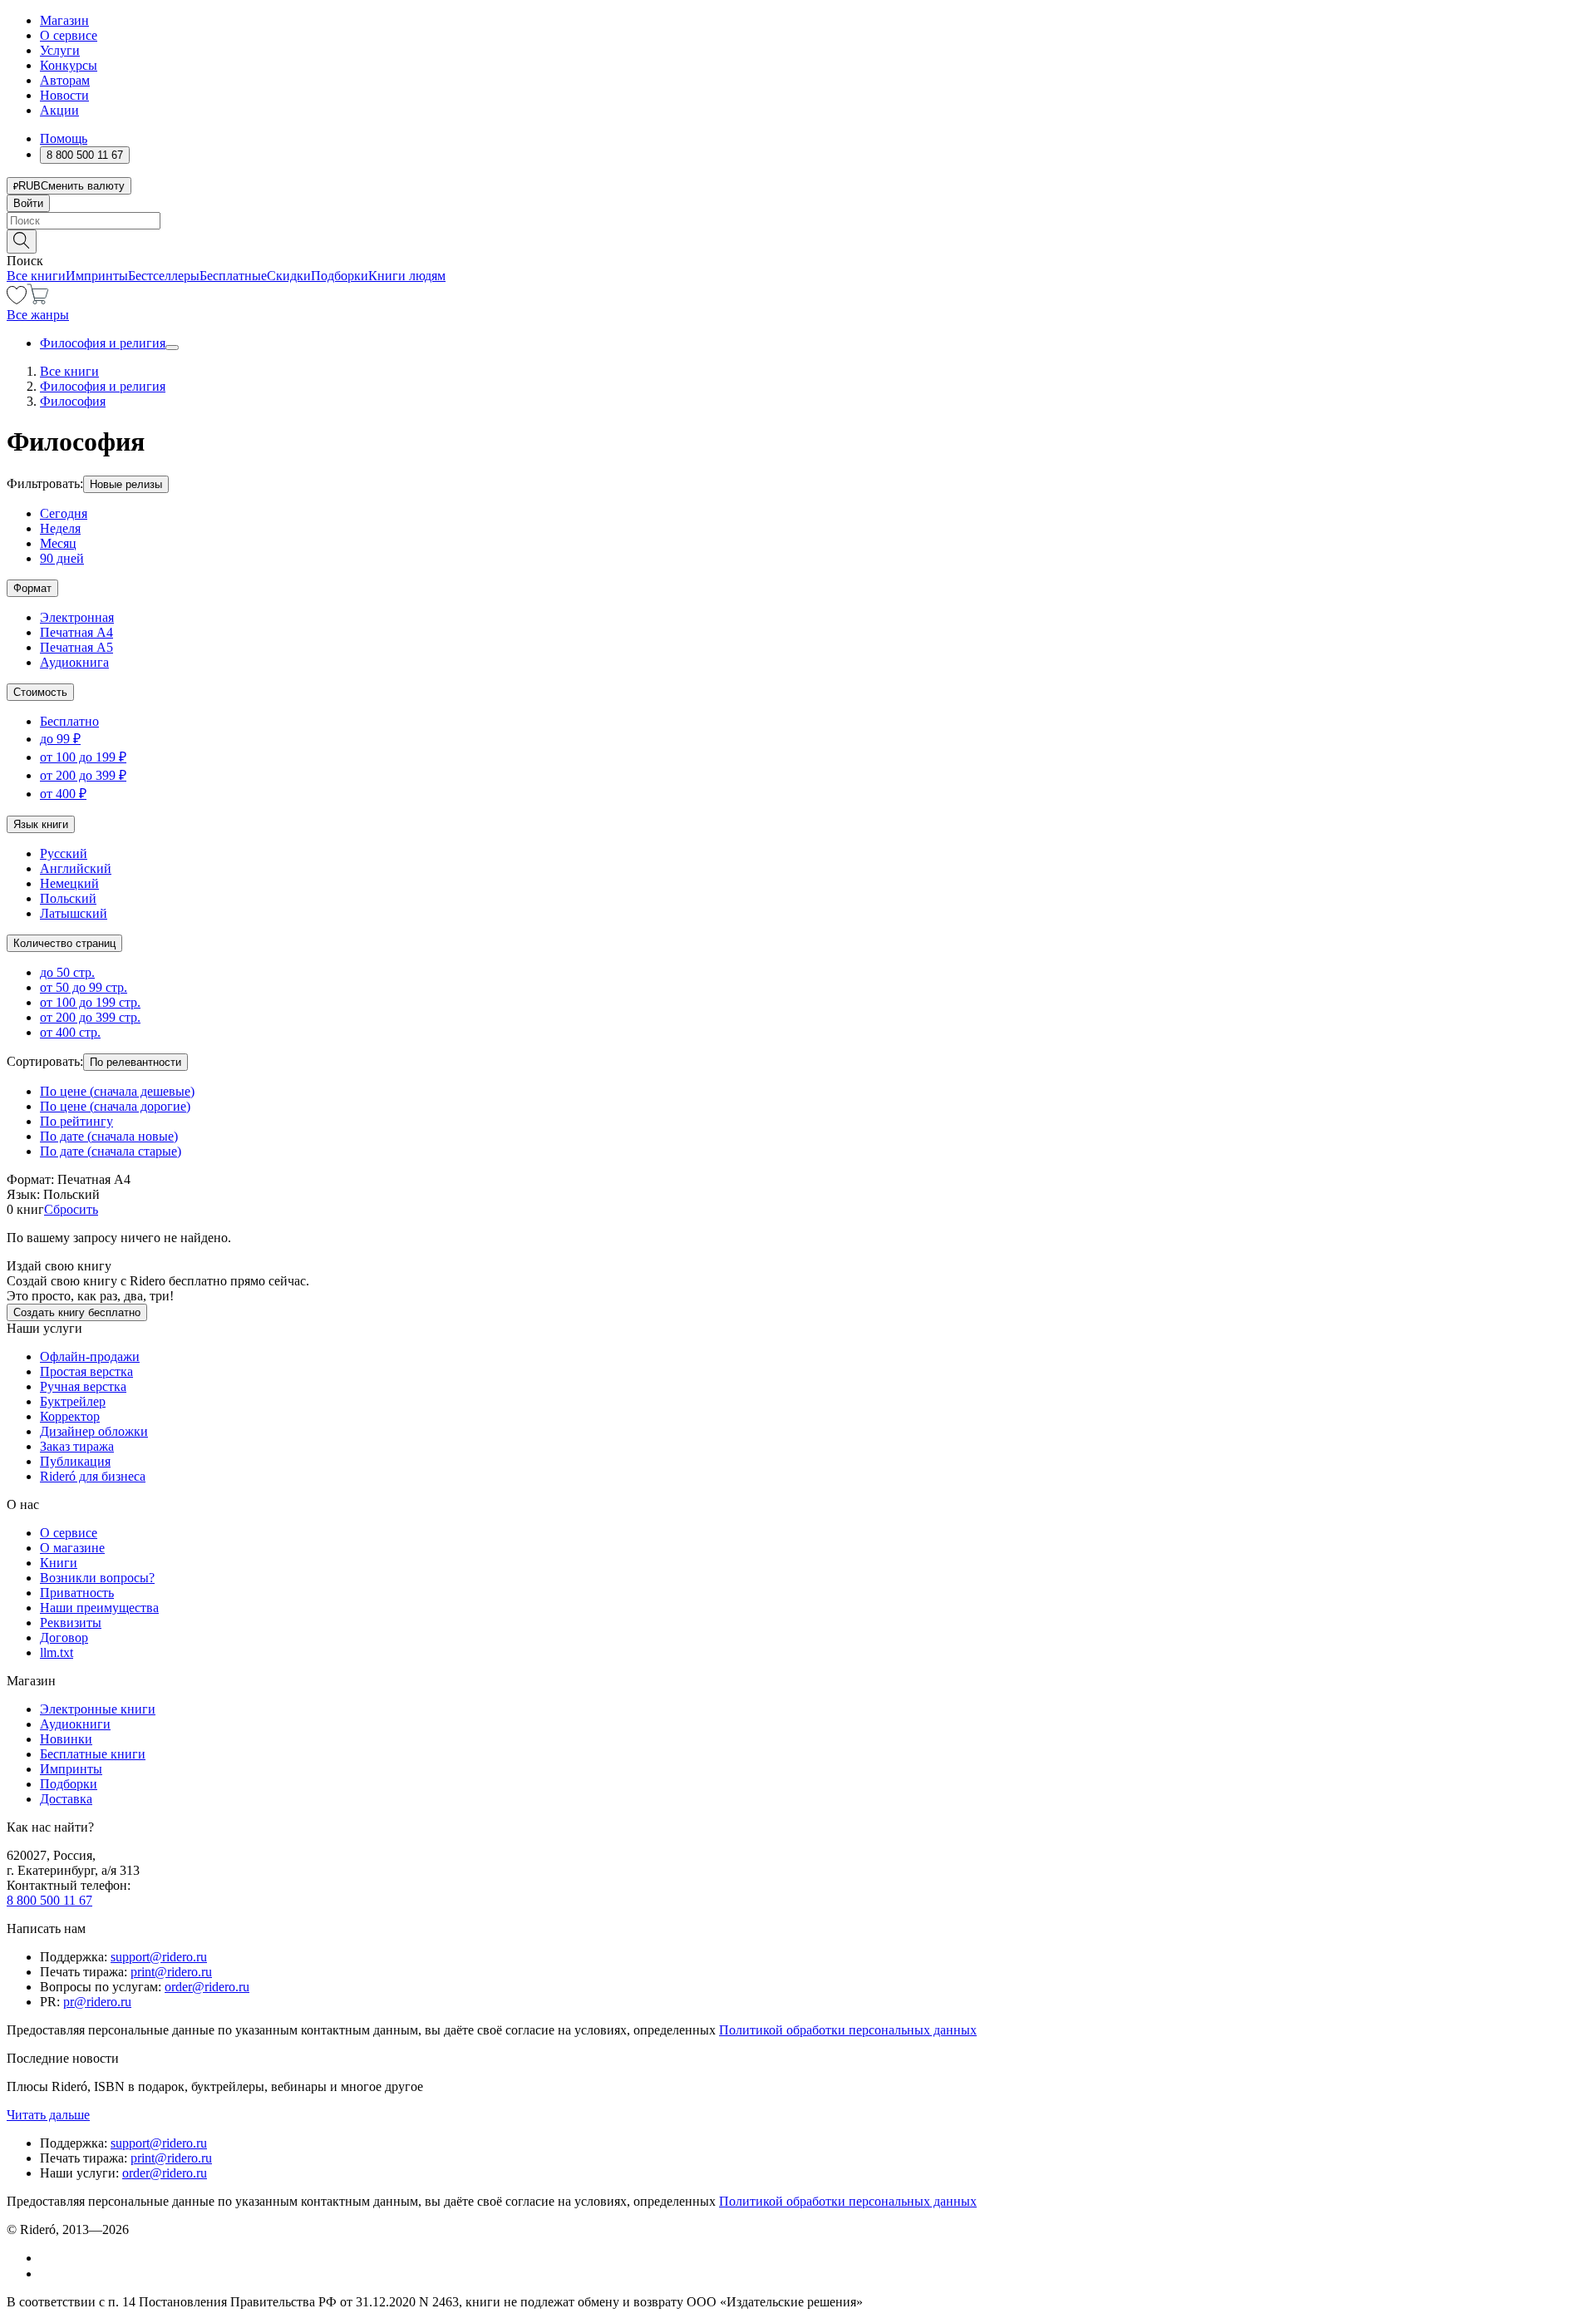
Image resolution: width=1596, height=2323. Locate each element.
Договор (64, 1637)
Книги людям (407, 276)
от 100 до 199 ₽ (83, 757)
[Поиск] (22, 242)
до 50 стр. (67, 972)
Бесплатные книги (93, 1754)
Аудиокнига (74, 662)
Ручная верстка (83, 1386)
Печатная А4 (76, 632)
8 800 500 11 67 (49, 1900)
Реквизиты (71, 1623)
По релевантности (135, 1062)
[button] (798, 240)
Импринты (97, 276)
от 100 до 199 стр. (90, 1002)
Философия (73, 401)
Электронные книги (98, 1709)
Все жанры (38, 315)
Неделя (60, 528)
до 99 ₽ (60, 739)
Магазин (64, 20)
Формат (32, 588)
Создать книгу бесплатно (77, 1312)
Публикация (75, 1461)
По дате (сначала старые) (111, 1151)
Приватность (77, 1593)
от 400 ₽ (63, 794)
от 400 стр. (70, 1032)
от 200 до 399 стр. (90, 1017)
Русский (64, 853)
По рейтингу (76, 1121)
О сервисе (69, 35)
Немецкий (69, 883)
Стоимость (40, 692)
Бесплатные (233, 276)
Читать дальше (48, 2115)
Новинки (66, 1739)
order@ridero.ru (207, 1987)
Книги (59, 1563)
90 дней (62, 558)
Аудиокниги (75, 1724)
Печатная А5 (76, 647)
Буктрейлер (73, 1401)
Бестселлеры (164, 276)
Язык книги (41, 824)
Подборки (340, 276)
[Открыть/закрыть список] (172, 348)
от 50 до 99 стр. (84, 987)
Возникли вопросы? (97, 1578)
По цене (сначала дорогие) (115, 1106)
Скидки (289, 276)
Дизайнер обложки (94, 1431)
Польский (68, 898)
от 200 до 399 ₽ (83, 775)
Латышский (74, 913)
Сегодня (64, 513)
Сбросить (71, 1209)
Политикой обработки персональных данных (848, 2030)
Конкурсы (69, 65)
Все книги (36, 276)
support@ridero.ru (159, 1957)
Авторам (65, 80)
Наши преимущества (99, 1608)
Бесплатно (69, 721)
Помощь (64, 138)
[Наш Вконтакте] (49, 2258)
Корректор (70, 1416)
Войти (28, 203)
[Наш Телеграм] (47, 2274)
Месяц (58, 543)
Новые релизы (126, 484)
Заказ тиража (77, 1446)
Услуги (60, 50)
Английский (76, 868)
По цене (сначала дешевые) (117, 1091)
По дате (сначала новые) (109, 1136)
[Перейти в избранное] (17, 300)
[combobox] (798, 221)
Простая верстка (86, 1371)
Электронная (77, 617)
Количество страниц (64, 943)
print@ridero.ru (171, 1972)
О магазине (72, 1548)
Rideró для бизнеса (93, 1476)
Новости (64, 95)
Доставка (66, 1799)
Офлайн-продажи (90, 1356)
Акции (59, 110)
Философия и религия (103, 343)
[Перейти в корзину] (38, 300)
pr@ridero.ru (97, 2002)
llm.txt (57, 1652)
